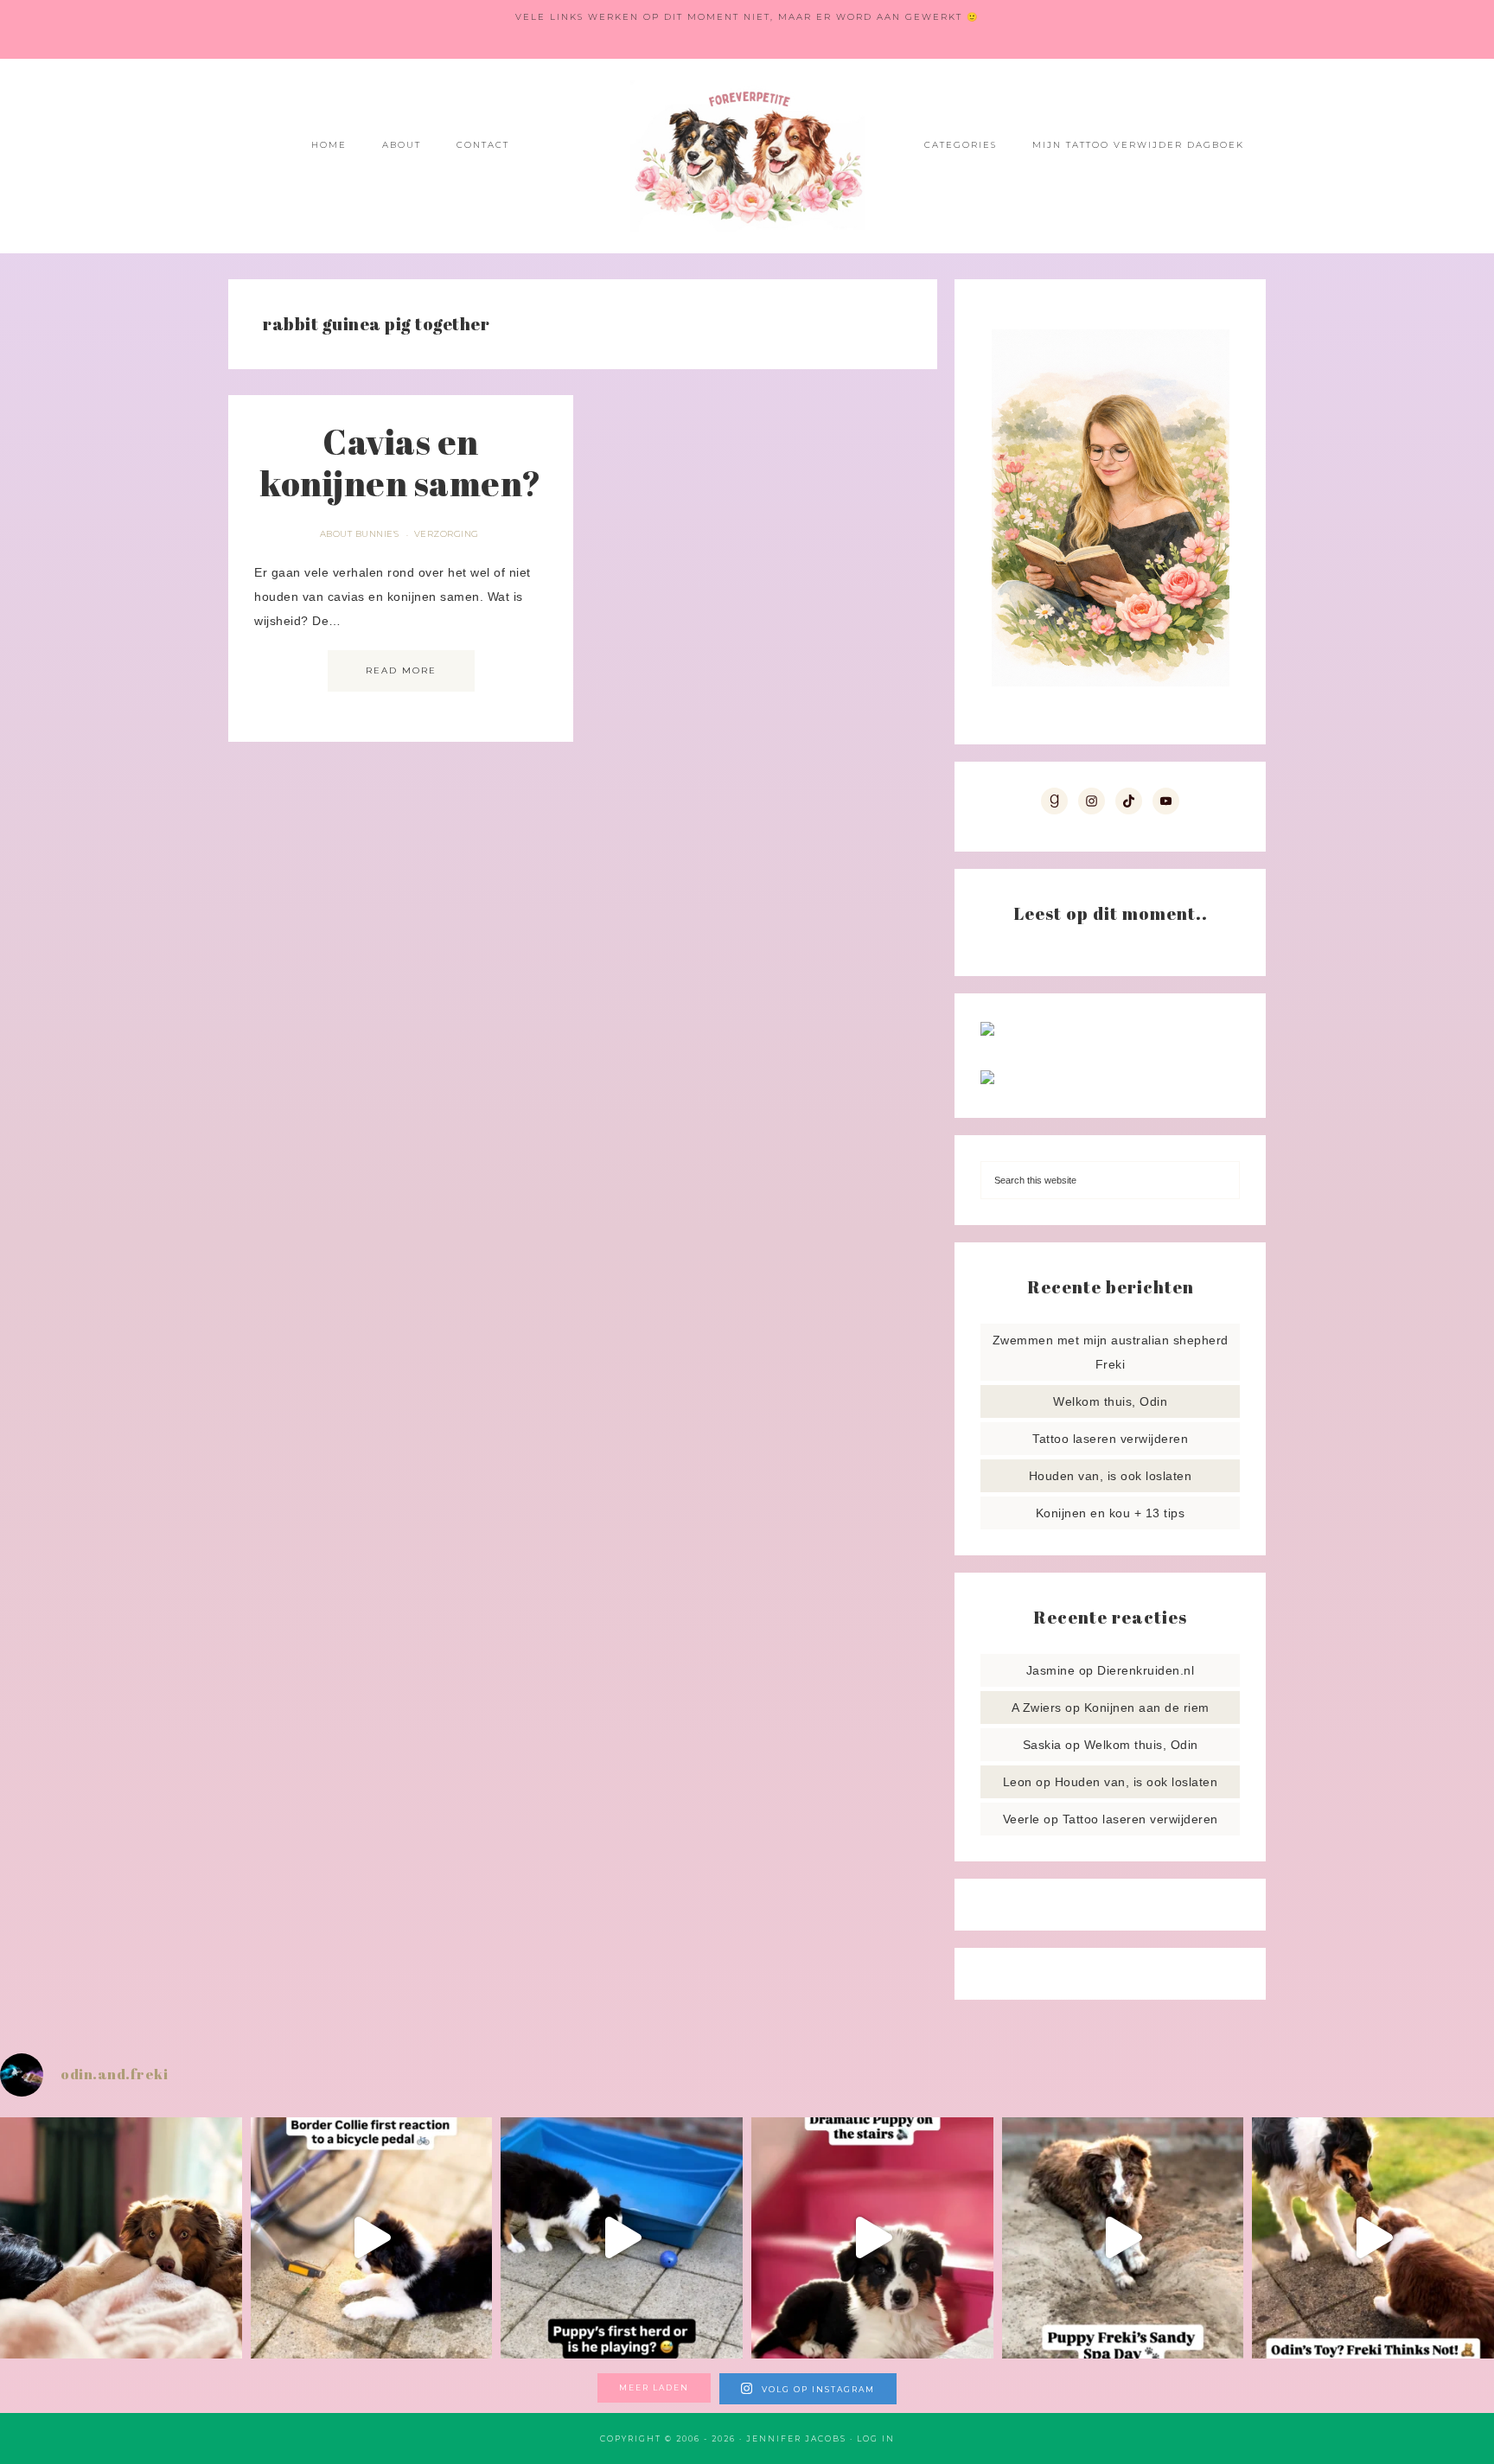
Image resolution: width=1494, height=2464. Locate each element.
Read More (401, 670)
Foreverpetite (747, 156)
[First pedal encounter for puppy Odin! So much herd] (372, 2238)
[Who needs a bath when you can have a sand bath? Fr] (1123, 2238)
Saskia (1042, 1745)
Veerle (1022, 1819)
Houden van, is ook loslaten (1111, 1476)
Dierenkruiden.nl (1146, 1670)
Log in (876, 2438)
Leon (1018, 1782)
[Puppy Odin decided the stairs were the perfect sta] (872, 2238)
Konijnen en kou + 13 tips (1111, 1513)
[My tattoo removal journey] (987, 1080)
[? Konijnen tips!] (987, 1031)
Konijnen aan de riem (1147, 1708)
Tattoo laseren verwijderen (1110, 1439)
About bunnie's (360, 534)
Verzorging (447, 534)
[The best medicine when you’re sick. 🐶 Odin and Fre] (121, 2238)
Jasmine (1051, 1670)
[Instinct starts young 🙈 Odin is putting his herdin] (622, 2238)
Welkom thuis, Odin (1110, 1401)
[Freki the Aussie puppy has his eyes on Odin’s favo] (1373, 2238)
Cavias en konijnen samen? (401, 463)
